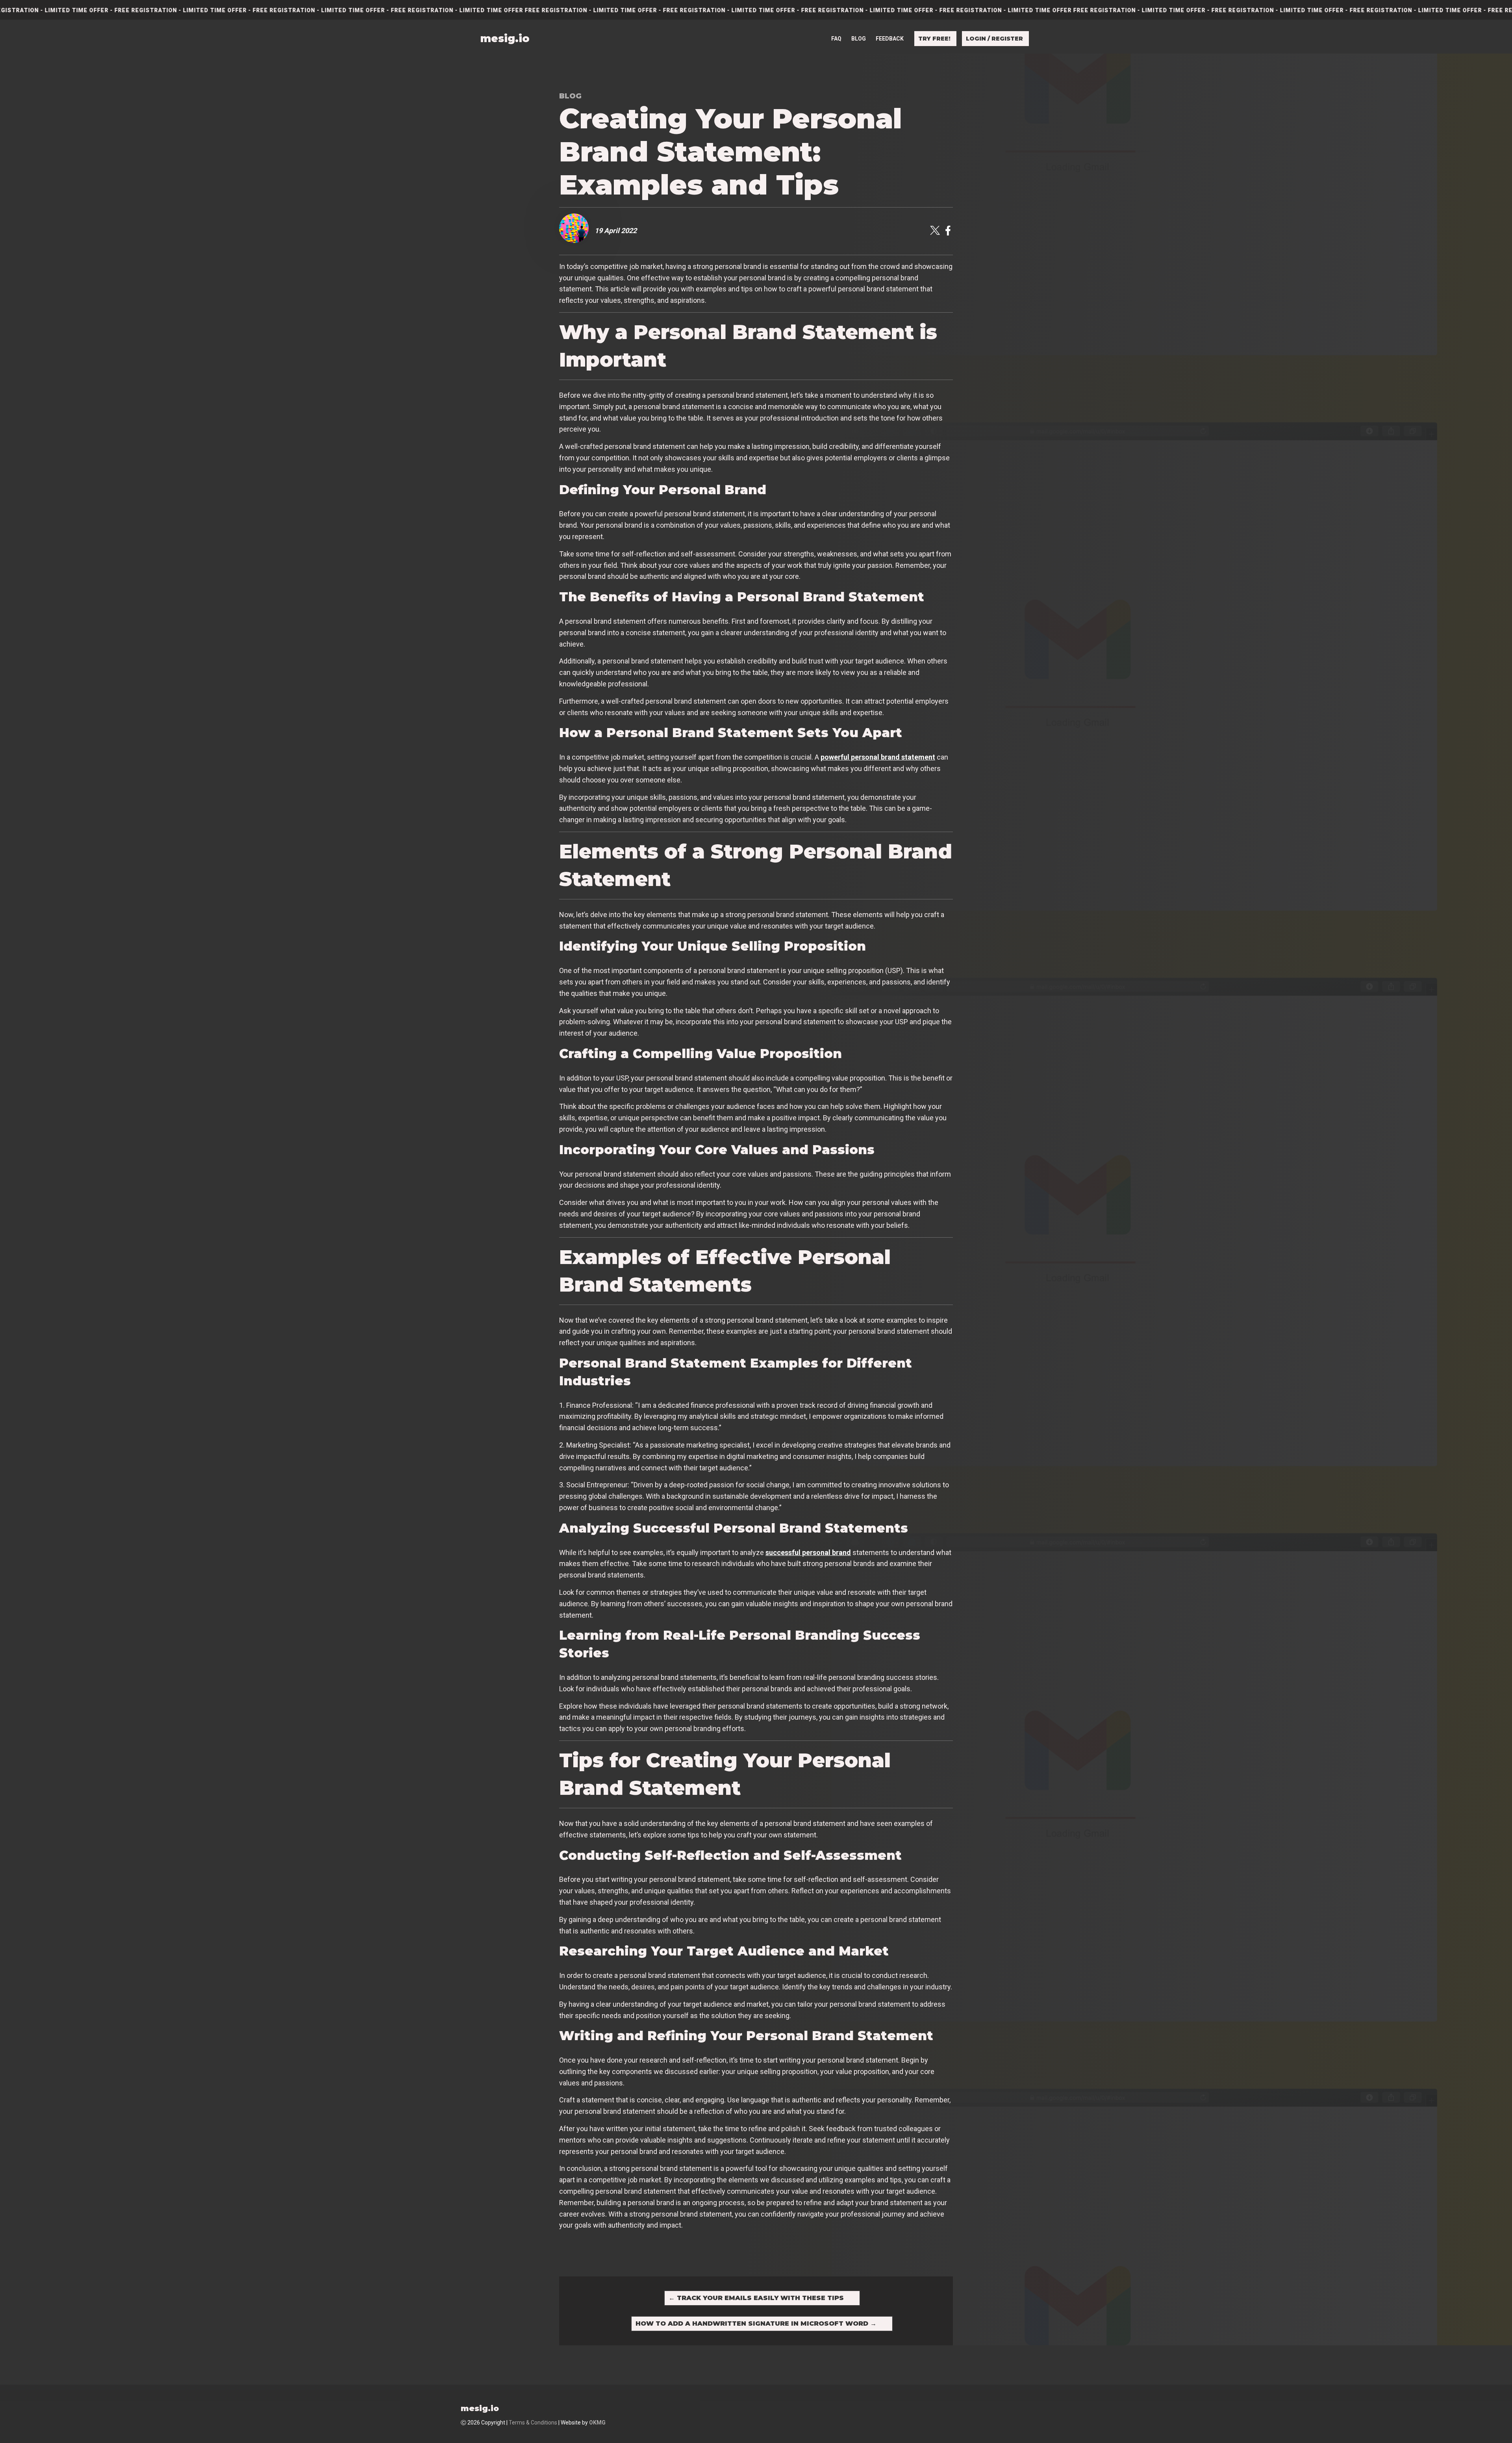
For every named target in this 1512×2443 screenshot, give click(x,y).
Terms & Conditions (533, 2423)
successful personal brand (808, 1552)
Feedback (890, 39)
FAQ (836, 39)
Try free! (934, 39)
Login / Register (994, 39)
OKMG (597, 2423)
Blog (859, 39)
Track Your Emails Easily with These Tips (756, 2298)
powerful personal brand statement (878, 757)
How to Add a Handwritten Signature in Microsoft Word (756, 2323)
